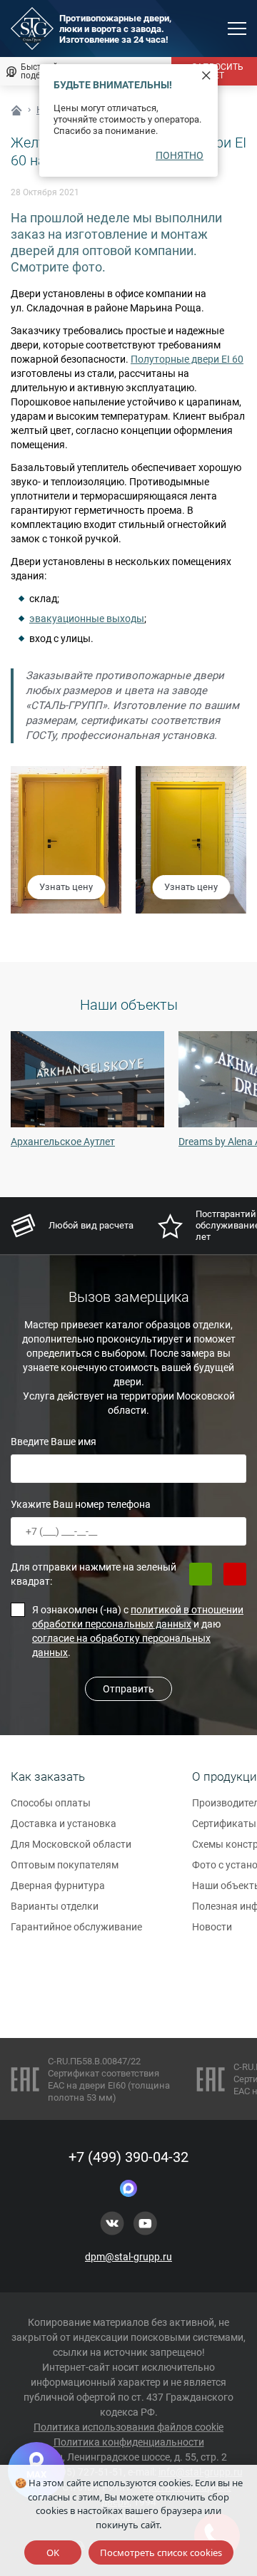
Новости (212, 1927)
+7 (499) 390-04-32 (128, 2157)
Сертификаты (224, 1824)
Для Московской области (71, 1844)
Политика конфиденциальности (129, 2442)
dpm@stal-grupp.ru (128, 2257)
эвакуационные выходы (87, 619)
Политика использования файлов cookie (128, 2427)
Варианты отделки (55, 1906)
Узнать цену (66, 887)
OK (53, 2552)
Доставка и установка (64, 1824)
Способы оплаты (51, 1803)
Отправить (128, 1689)
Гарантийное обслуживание (76, 1927)
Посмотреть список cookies (161, 2552)
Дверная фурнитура (58, 1886)
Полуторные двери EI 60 (187, 359)
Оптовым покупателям (65, 1865)
